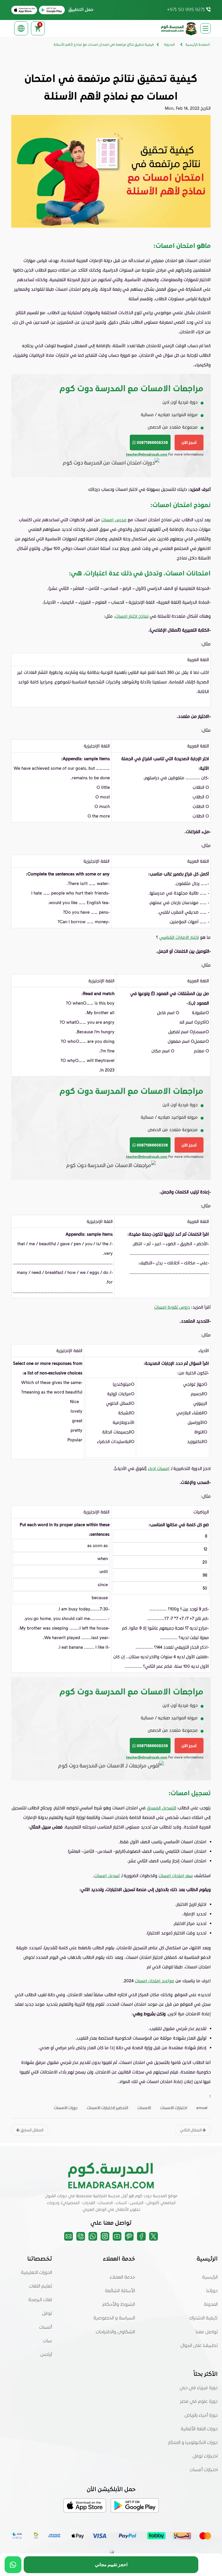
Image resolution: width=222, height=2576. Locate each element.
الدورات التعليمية (36, 2273)
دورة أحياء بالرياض (201, 2416)
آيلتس (46, 2355)
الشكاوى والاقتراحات (115, 2332)
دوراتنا (212, 2291)
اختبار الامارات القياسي (179, 937)
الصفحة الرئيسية (198, 45)
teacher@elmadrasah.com (147, 454)
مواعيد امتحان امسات (155, 1981)
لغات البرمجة (40, 2300)
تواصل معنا (207, 2332)
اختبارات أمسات (204, 2470)
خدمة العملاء (122, 2277)
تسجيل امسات (107, 1875)
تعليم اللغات (40, 2286)
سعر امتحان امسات (176, 1875)
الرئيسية (210, 2277)
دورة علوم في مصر (199, 2402)
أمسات (46, 2328)
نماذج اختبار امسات (132, 616)
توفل (47, 2314)
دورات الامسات (66, 2108)
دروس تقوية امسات (172, 1307)
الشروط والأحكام (119, 2305)
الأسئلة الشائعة (120, 2291)
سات (48, 2341)
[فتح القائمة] (206, 28)
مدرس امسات (114, 520)
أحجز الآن (189, 442)
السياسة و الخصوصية (114, 2318)
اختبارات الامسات (174, 2108)
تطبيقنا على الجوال (199, 2346)
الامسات (144, 2108)
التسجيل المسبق (162, 1808)
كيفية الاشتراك (203, 2318)
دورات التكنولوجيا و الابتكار (193, 2443)
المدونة (211, 2305)
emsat (202, 2108)
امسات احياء (159, 1468)
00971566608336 (152, 442)
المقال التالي (191, 2130)
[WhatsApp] (13, 2565)
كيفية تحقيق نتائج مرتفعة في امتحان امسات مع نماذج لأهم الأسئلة (104, 45)
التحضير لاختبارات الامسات (107, 2108)
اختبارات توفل (205, 2456)
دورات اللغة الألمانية (199, 2429)
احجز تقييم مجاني (111, 2565)
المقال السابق (32, 2130)
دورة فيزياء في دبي (199, 2388)
